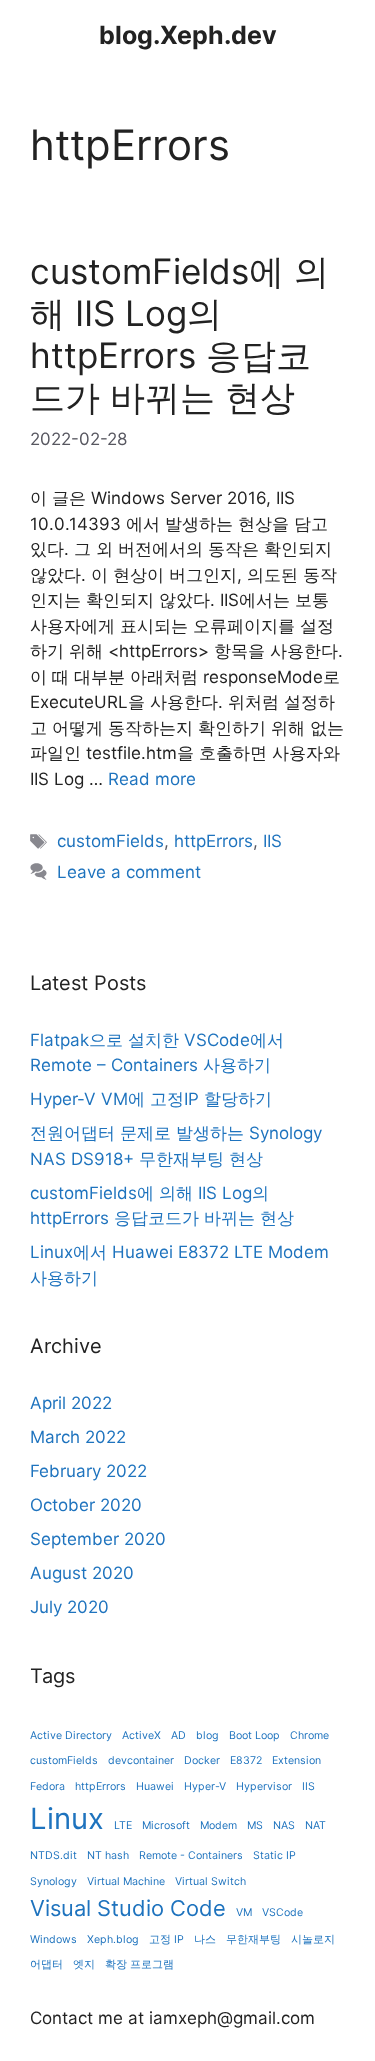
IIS (272, 841)
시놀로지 (313, 1939)
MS (255, 1825)
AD (178, 1735)
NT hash (108, 1855)
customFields (110, 841)
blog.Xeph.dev (188, 35)
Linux (67, 1818)
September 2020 (98, 1539)
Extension (296, 1760)
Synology (53, 1881)
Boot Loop (254, 1735)
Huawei (155, 1786)
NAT (315, 1825)
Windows (53, 1939)
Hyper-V (205, 1786)
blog (207, 1735)
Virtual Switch (210, 1881)
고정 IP (166, 1939)
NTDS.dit (53, 1855)
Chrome (309, 1735)
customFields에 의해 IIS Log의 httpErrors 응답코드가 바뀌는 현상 (179, 334)
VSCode (282, 1912)
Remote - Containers (191, 1855)
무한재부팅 (253, 1939)
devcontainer (141, 1760)
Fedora (47, 1786)
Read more (152, 779)
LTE (123, 1825)
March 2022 (78, 1437)
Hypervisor (264, 1786)
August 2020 (82, 1573)
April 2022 (71, 1403)
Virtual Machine (126, 1881)
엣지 (84, 1964)
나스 (205, 1939)
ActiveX (141, 1735)
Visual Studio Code (128, 1908)
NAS (284, 1825)
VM (244, 1912)
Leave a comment (129, 872)
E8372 (246, 1760)
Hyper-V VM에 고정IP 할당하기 (151, 1099)
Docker (202, 1760)
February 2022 (88, 1471)
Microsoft (166, 1825)
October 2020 (86, 1505)
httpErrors (213, 841)
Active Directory (71, 1735)
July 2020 (69, 1607)
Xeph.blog (113, 1939)
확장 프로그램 (139, 1964)
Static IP (274, 1855)
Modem (218, 1825)
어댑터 (46, 1964)
